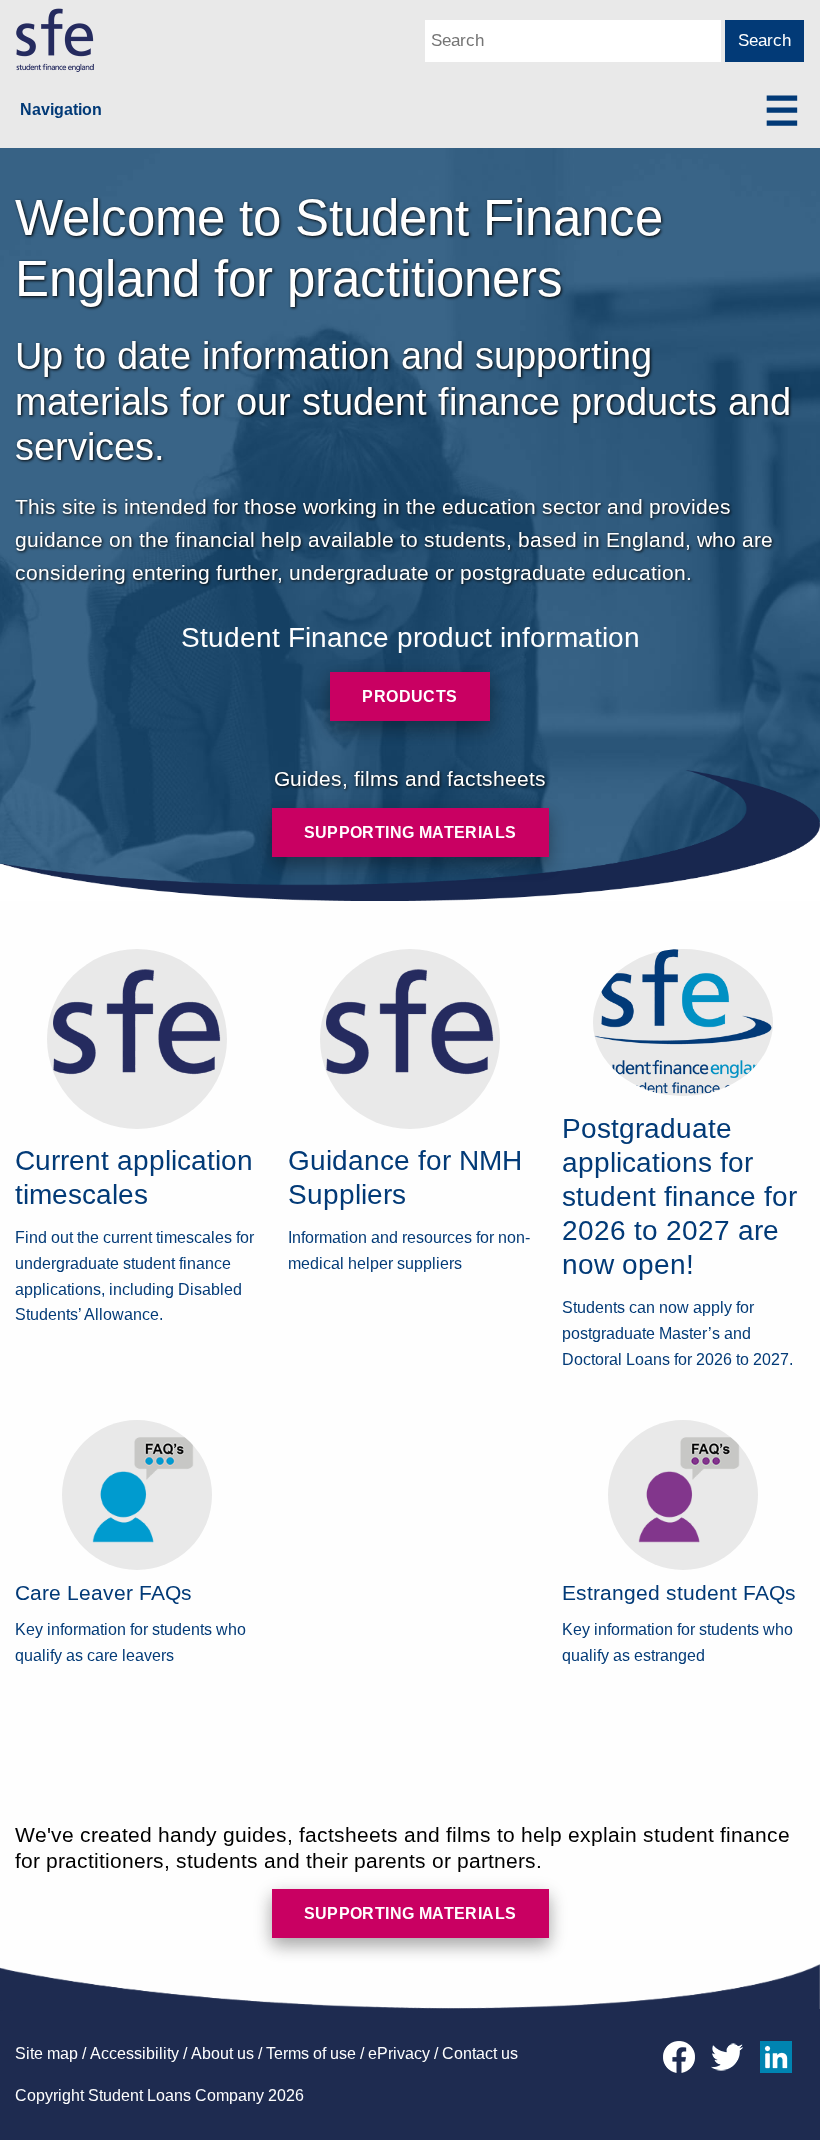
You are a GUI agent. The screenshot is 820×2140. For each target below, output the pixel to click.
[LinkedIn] (779, 2055)
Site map (46, 2053)
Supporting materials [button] (410, 832)
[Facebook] (684, 2055)
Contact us (480, 2053)
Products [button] (409, 696)
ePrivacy (399, 2053)
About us (222, 2053)
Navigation (61, 109)
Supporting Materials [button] (410, 1913)
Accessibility (134, 2053)
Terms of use (311, 2053)
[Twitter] (732, 2055)
